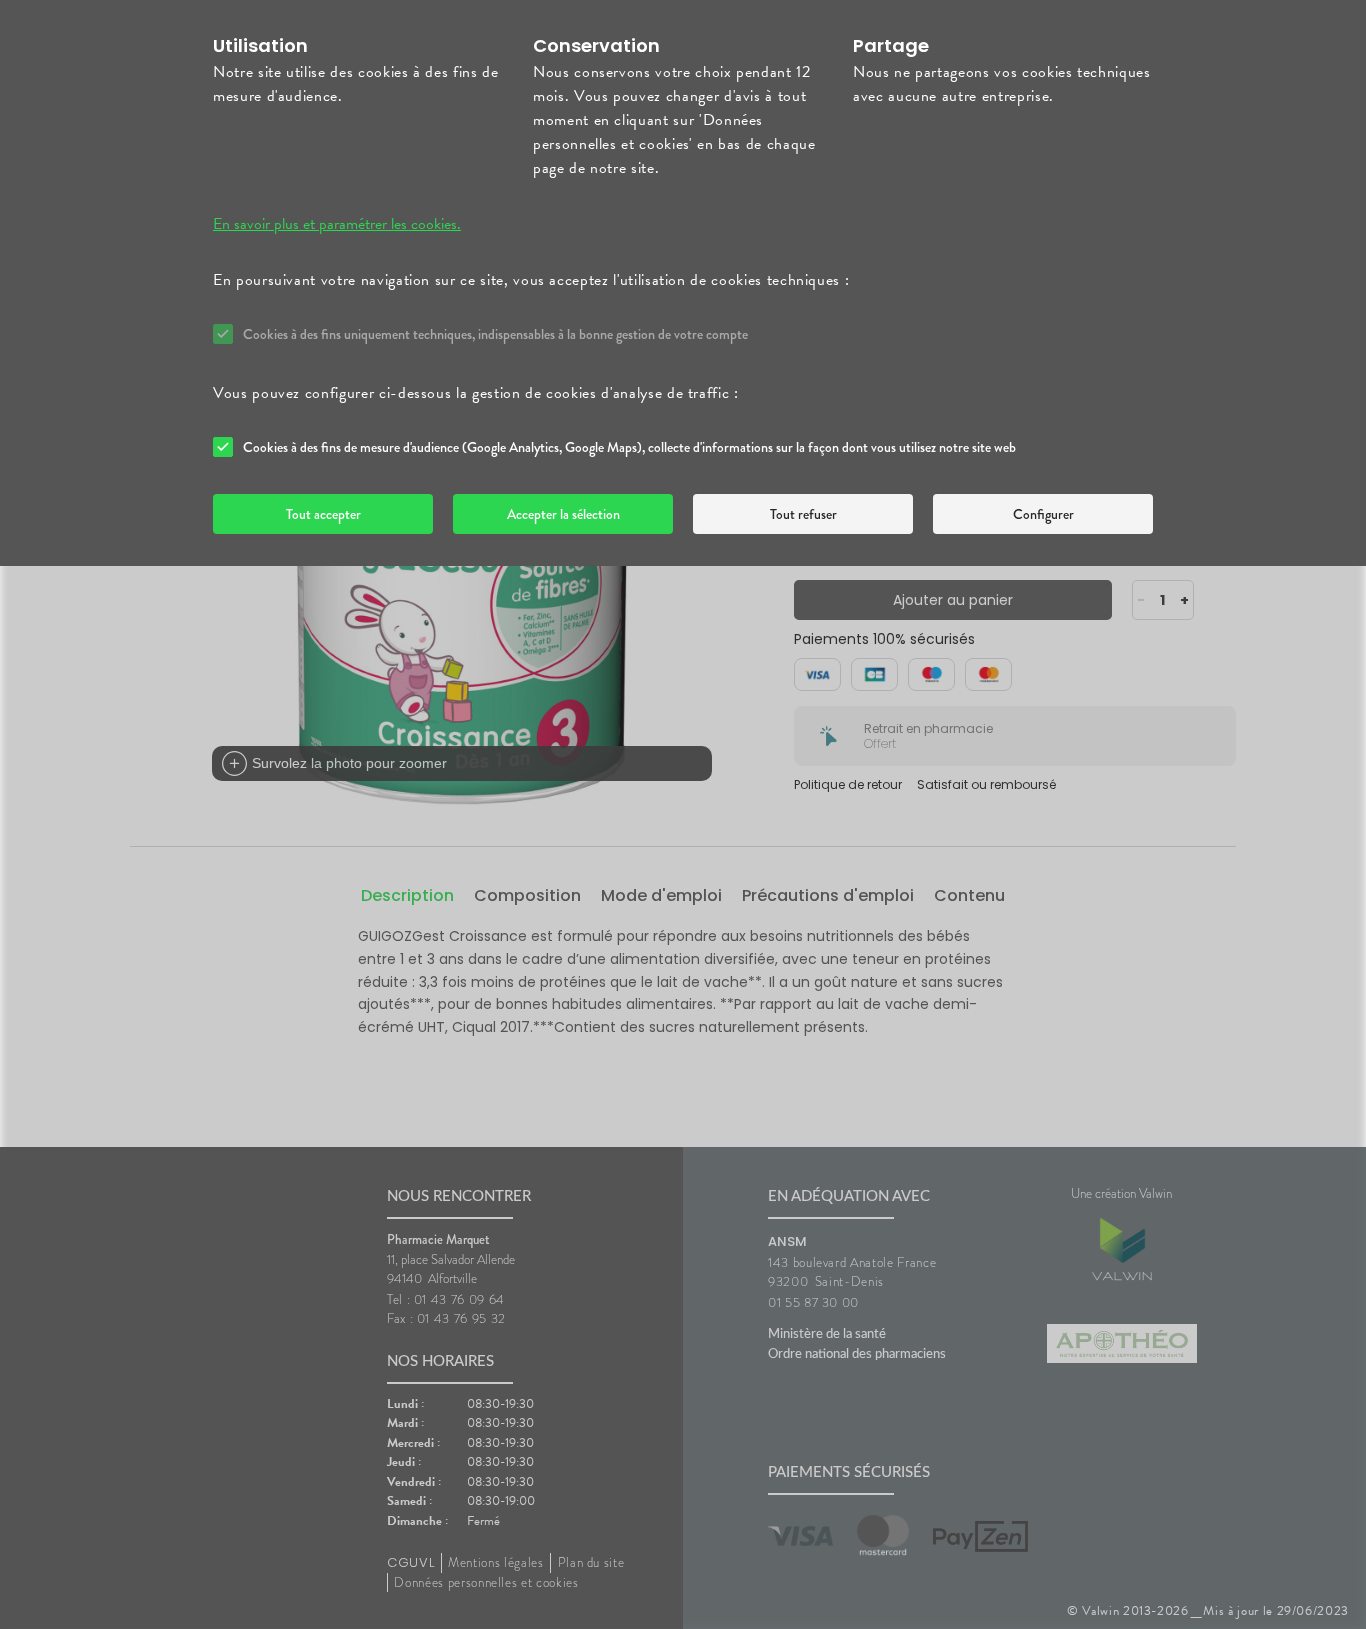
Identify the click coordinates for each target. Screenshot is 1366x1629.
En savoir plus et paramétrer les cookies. (337, 224)
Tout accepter (323, 514)
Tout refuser (803, 514)
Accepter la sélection (563, 514)
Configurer (1043, 514)
